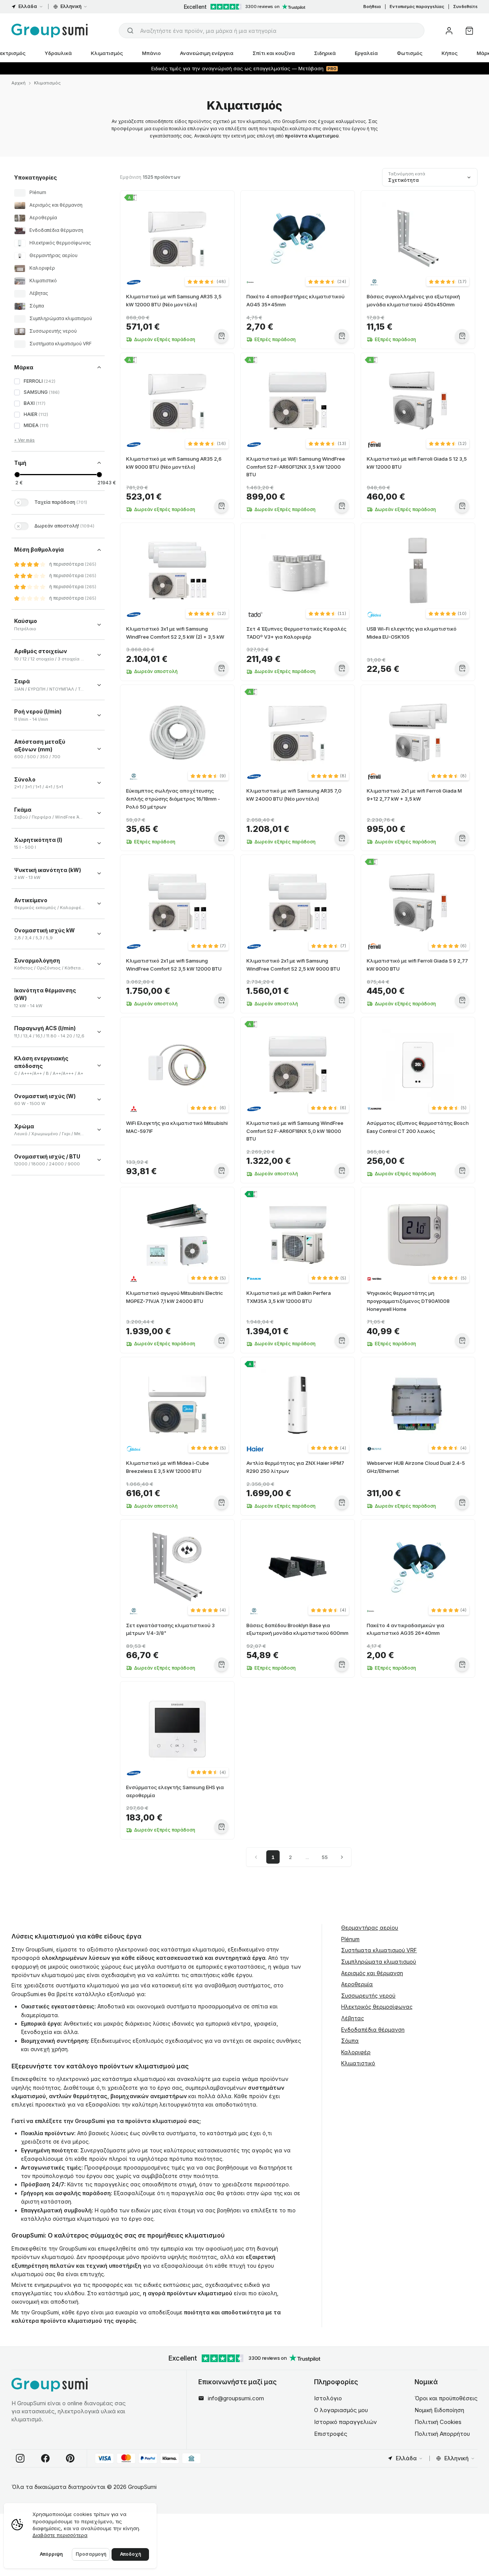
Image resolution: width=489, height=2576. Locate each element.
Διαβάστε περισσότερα (60, 2535)
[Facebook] (45, 2458)
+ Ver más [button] (24, 440)
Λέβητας (353, 2018)
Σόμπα (350, 2041)
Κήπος (450, 53)
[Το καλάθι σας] (469, 31)
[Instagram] (20, 2458)
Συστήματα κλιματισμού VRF (379, 1950)
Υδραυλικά (58, 53)
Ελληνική (71, 6)
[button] (207, 282)
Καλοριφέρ (356, 2052)
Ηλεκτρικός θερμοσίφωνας (377, 2007)
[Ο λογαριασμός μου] (449, 31)
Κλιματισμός (107, 53)
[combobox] (272, 31)
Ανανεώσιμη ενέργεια (207, 53)
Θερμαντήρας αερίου (370, 1928)
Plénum (350, 1939)
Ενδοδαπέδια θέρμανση (373, 2030)
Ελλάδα (28, 6)
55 (325, 1857)
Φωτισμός (410, 53)
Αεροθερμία (357, 1984)
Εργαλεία (366, 53)
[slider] (17, 475)
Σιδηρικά (325, 53)
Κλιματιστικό (358, 2063)
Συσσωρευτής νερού (368, 1996)
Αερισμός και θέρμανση (372, 1973)
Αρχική (19, 83)
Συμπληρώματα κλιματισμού (379, 1962)
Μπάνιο (151, 53)
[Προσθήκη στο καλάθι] (221, 336)
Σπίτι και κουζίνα (274, 53)
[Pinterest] (70, 2458)
